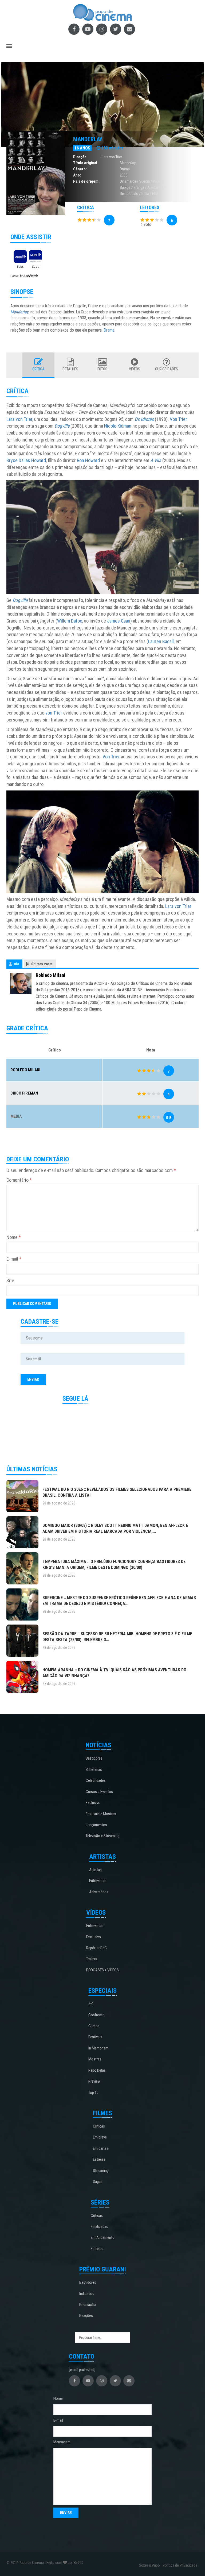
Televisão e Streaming (102, 1836)
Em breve (100, 2137)
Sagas (98, 2182)
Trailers (92, 1959)
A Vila (156, 460)
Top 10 (93, 2093)
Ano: (77, 175)
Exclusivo (93, 1803)
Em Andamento (103, 2237)
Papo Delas (97, 2070)
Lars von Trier (112, 157)
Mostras (95, 2059)
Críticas (99, 2126)
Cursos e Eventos (99, 1792)
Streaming (101, 2171)
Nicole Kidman (118, 426)
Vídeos (135, 369)
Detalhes (70, 369)
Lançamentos (96, 1825)
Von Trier (178, 419)
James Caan (119, 621)
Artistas (95, 1870)
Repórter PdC (96, 1948)
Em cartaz (101, 2148)
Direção (80, 157)
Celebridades (96, 1780)
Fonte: (15, 276)
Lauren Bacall (161, 641)
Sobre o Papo (149, 2565)
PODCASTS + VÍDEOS (102, 1970)
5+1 (91, 2004)
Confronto (96, 2015)
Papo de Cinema (31, 2563)
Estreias (99, 2159)
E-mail (14, 1259)
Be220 (78, 2563)
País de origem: (86, 181)
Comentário (19, 1180)
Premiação (88, 2305)
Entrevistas (98, 1881)
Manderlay (88, 139)
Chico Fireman (24, 1093)
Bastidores (94, 1758)
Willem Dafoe (70, 621)
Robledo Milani (51, 975)
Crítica (38, 369)
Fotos (102, 369)
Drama (125, 169)
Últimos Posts (42, 964)
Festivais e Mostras (101, 1814)
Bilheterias (94, 1769)
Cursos (94, 2026)
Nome (14, 1237)
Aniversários (99, 1892)
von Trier (54, 713)
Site (10, 1281)
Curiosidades (167, 369)
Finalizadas (99, 2226)
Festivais (95, 2037)
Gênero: (80, 169)
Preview (94, 2081)
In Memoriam (98, 2048)
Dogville (62, 426)
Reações (86, 2316)
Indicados (87, 2294)
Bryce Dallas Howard (26, 460)
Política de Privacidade (180, 2565)
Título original (85, 163)
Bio (16, 964)
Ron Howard (88, 460)
